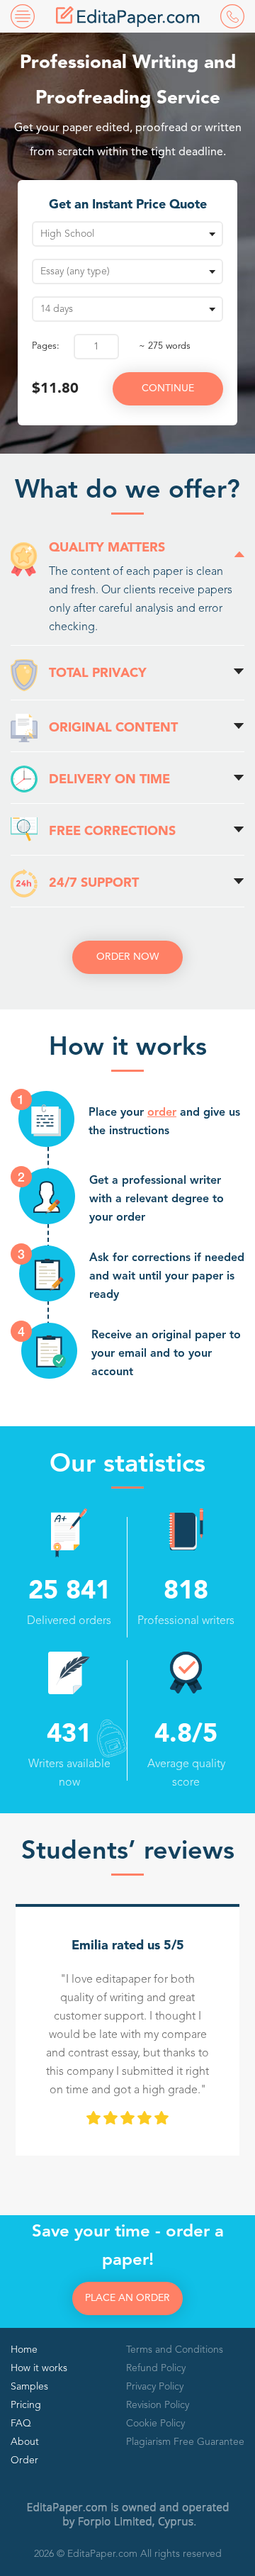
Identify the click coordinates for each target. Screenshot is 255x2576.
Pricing (26, 2405)
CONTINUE (168, 388)
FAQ (21, 2424)
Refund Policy (156, 2368)
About (25, 2442)
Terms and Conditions (175, 2350)
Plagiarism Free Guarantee (185, 2442)
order (162, 1113)
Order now (127, 957)
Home (24, 2350)
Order (24, 2460)
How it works (39, 2368)
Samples (29, 2387)
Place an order (127, 2298)
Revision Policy (158, 2405)
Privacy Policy (155, 2387)
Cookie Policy (155, 2424)
